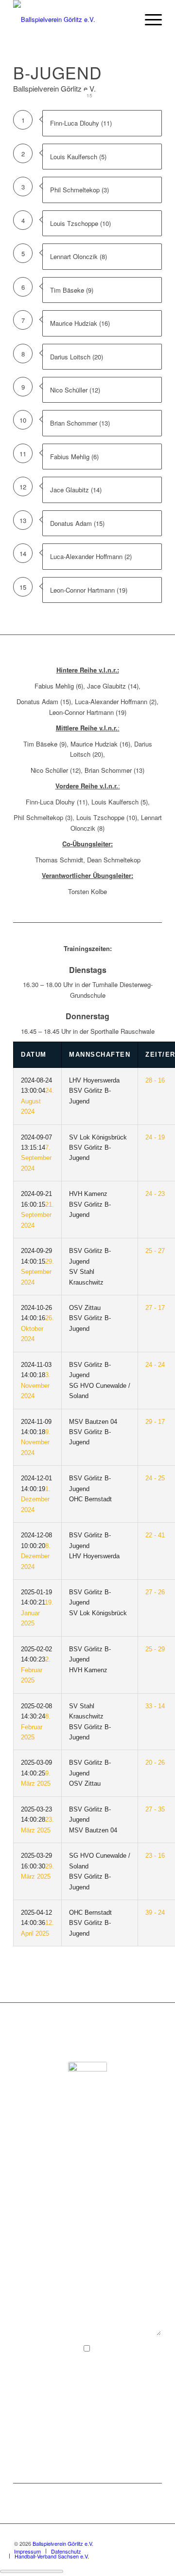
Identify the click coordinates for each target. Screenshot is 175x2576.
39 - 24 (155, 1913)
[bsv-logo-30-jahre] (73, 19)
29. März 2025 (37, 1866)
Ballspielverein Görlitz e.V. (63, 2543)
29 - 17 (155, 1422)
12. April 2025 (37, 1923)
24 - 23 (155, 1194)
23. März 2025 (37, 1820)
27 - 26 (155, 1592)
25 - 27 (155, 1251)
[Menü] (149, 19)
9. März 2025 (36, 1773)
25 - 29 (155, 1649)
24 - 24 (155, 1365)
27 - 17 (155, 1308)
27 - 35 (155, 1809)
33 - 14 (155, 1706)
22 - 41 (155, 1535)
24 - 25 (155, 1478)
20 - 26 (155, 1763)
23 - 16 (155, 1856)
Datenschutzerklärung (98, 2390)
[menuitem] (149, 19)
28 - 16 (155, 1080)
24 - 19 (155, 1137)
